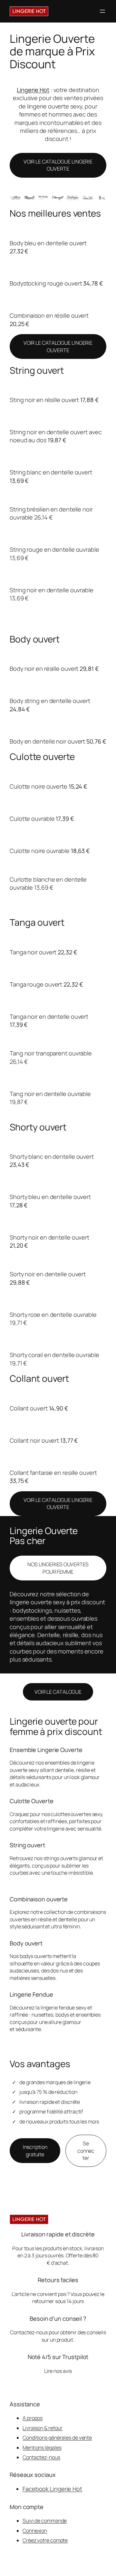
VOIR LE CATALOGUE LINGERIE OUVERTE (58, 165)
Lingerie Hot (33, 90)
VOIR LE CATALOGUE (58, 1692)
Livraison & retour (43, 2428)
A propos (33, 2418)
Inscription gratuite (35, 2151)
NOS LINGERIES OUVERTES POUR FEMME (58, 1568)
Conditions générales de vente (57, 2438)
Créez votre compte (45, 2540)
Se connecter (86, 2151)
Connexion (35, 2531)
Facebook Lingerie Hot (52, 2489)
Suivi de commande (45, 2521)
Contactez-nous (41, 2457)
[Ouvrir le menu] (102, 11)
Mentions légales (42, 2448)
